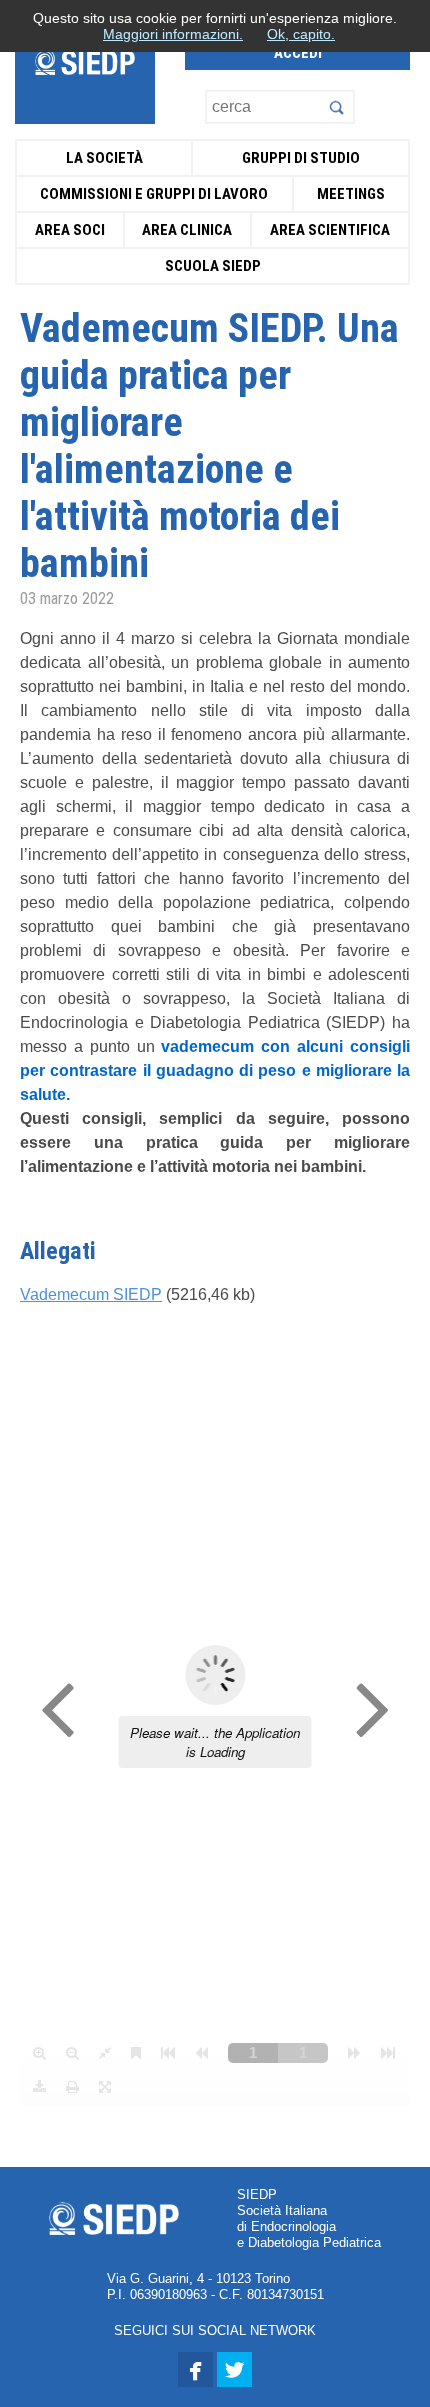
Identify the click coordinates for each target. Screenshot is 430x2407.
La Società (104, 158)
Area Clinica (187, 230)
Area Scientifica (330, 230)
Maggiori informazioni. (173, 34)
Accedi (298, 53)
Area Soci (70, 230)
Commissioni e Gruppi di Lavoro (154, 194)
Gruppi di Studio (301, 158)
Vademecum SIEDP (91, 1294)
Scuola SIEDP (213, 266)
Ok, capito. (301, 34)
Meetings (351, 194)
